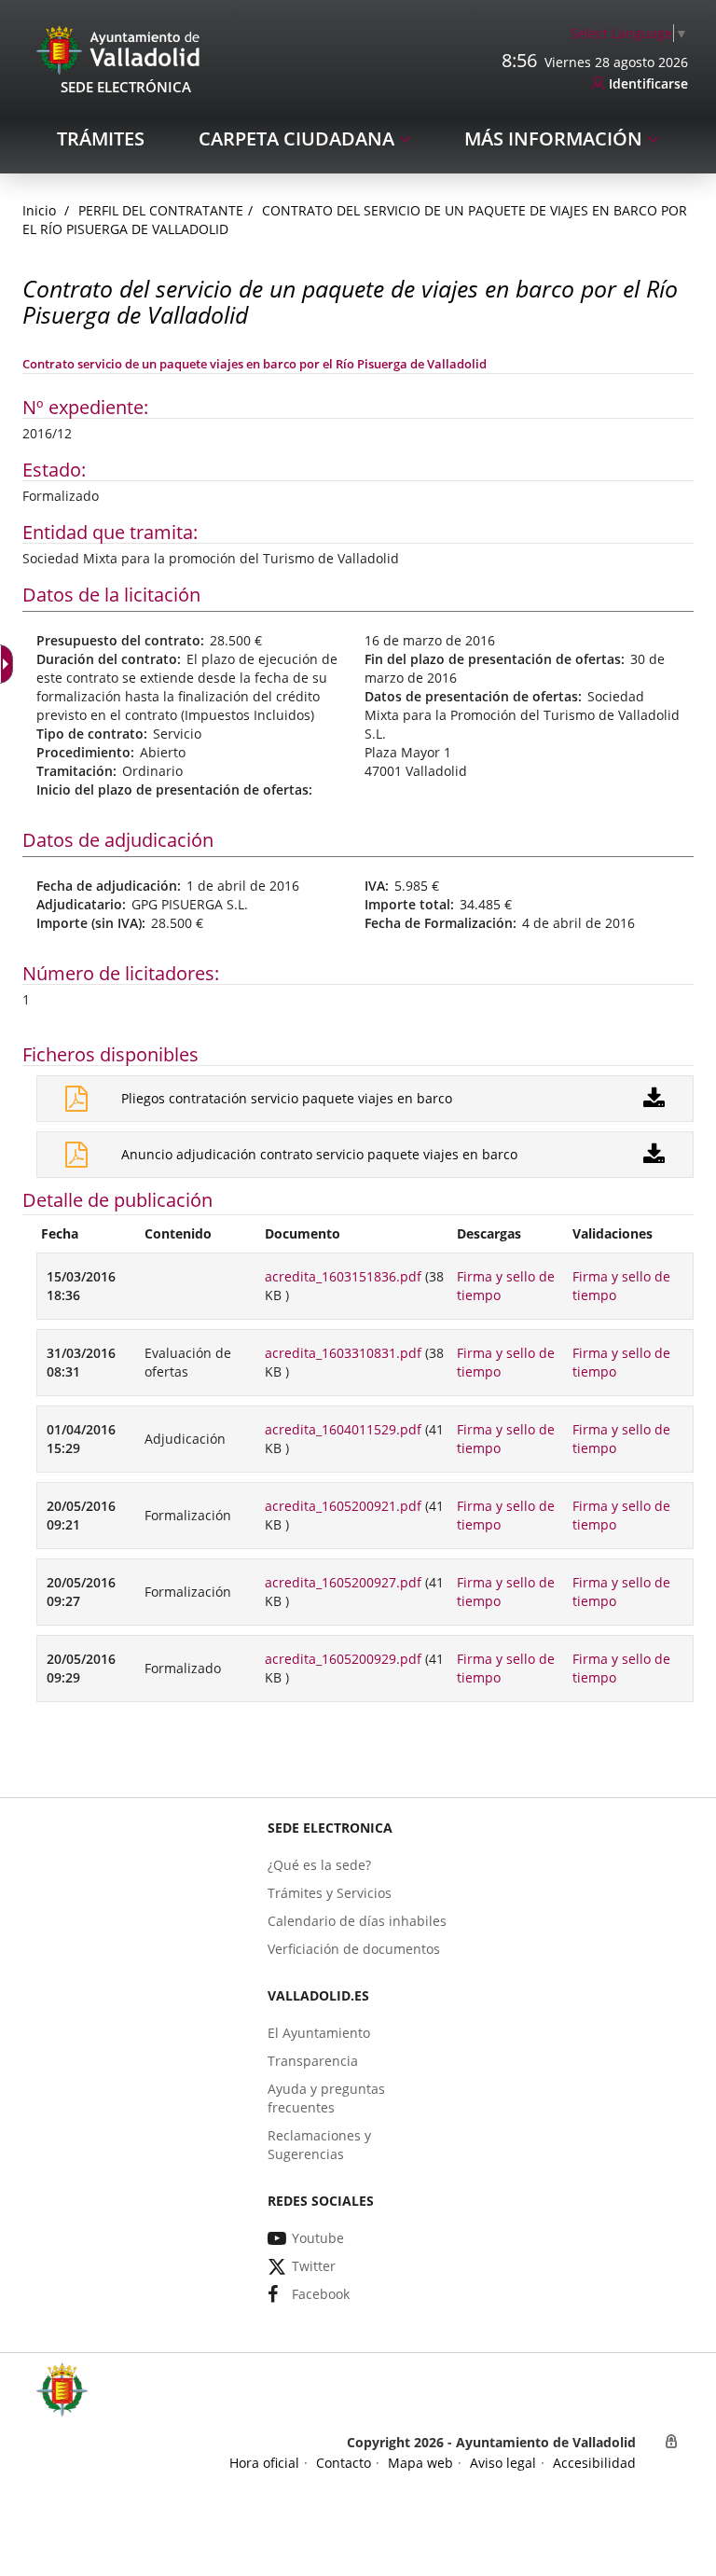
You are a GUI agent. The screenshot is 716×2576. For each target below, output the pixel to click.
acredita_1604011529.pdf (343, 1429)
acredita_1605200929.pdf (343, 1659)
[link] (629, 33)
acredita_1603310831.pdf (343, 1353)
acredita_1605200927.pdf (343, 1582)
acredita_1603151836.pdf (343, 1276)
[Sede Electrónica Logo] (121, 49)
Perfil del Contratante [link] (161, 210)
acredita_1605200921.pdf (343, 1506)
